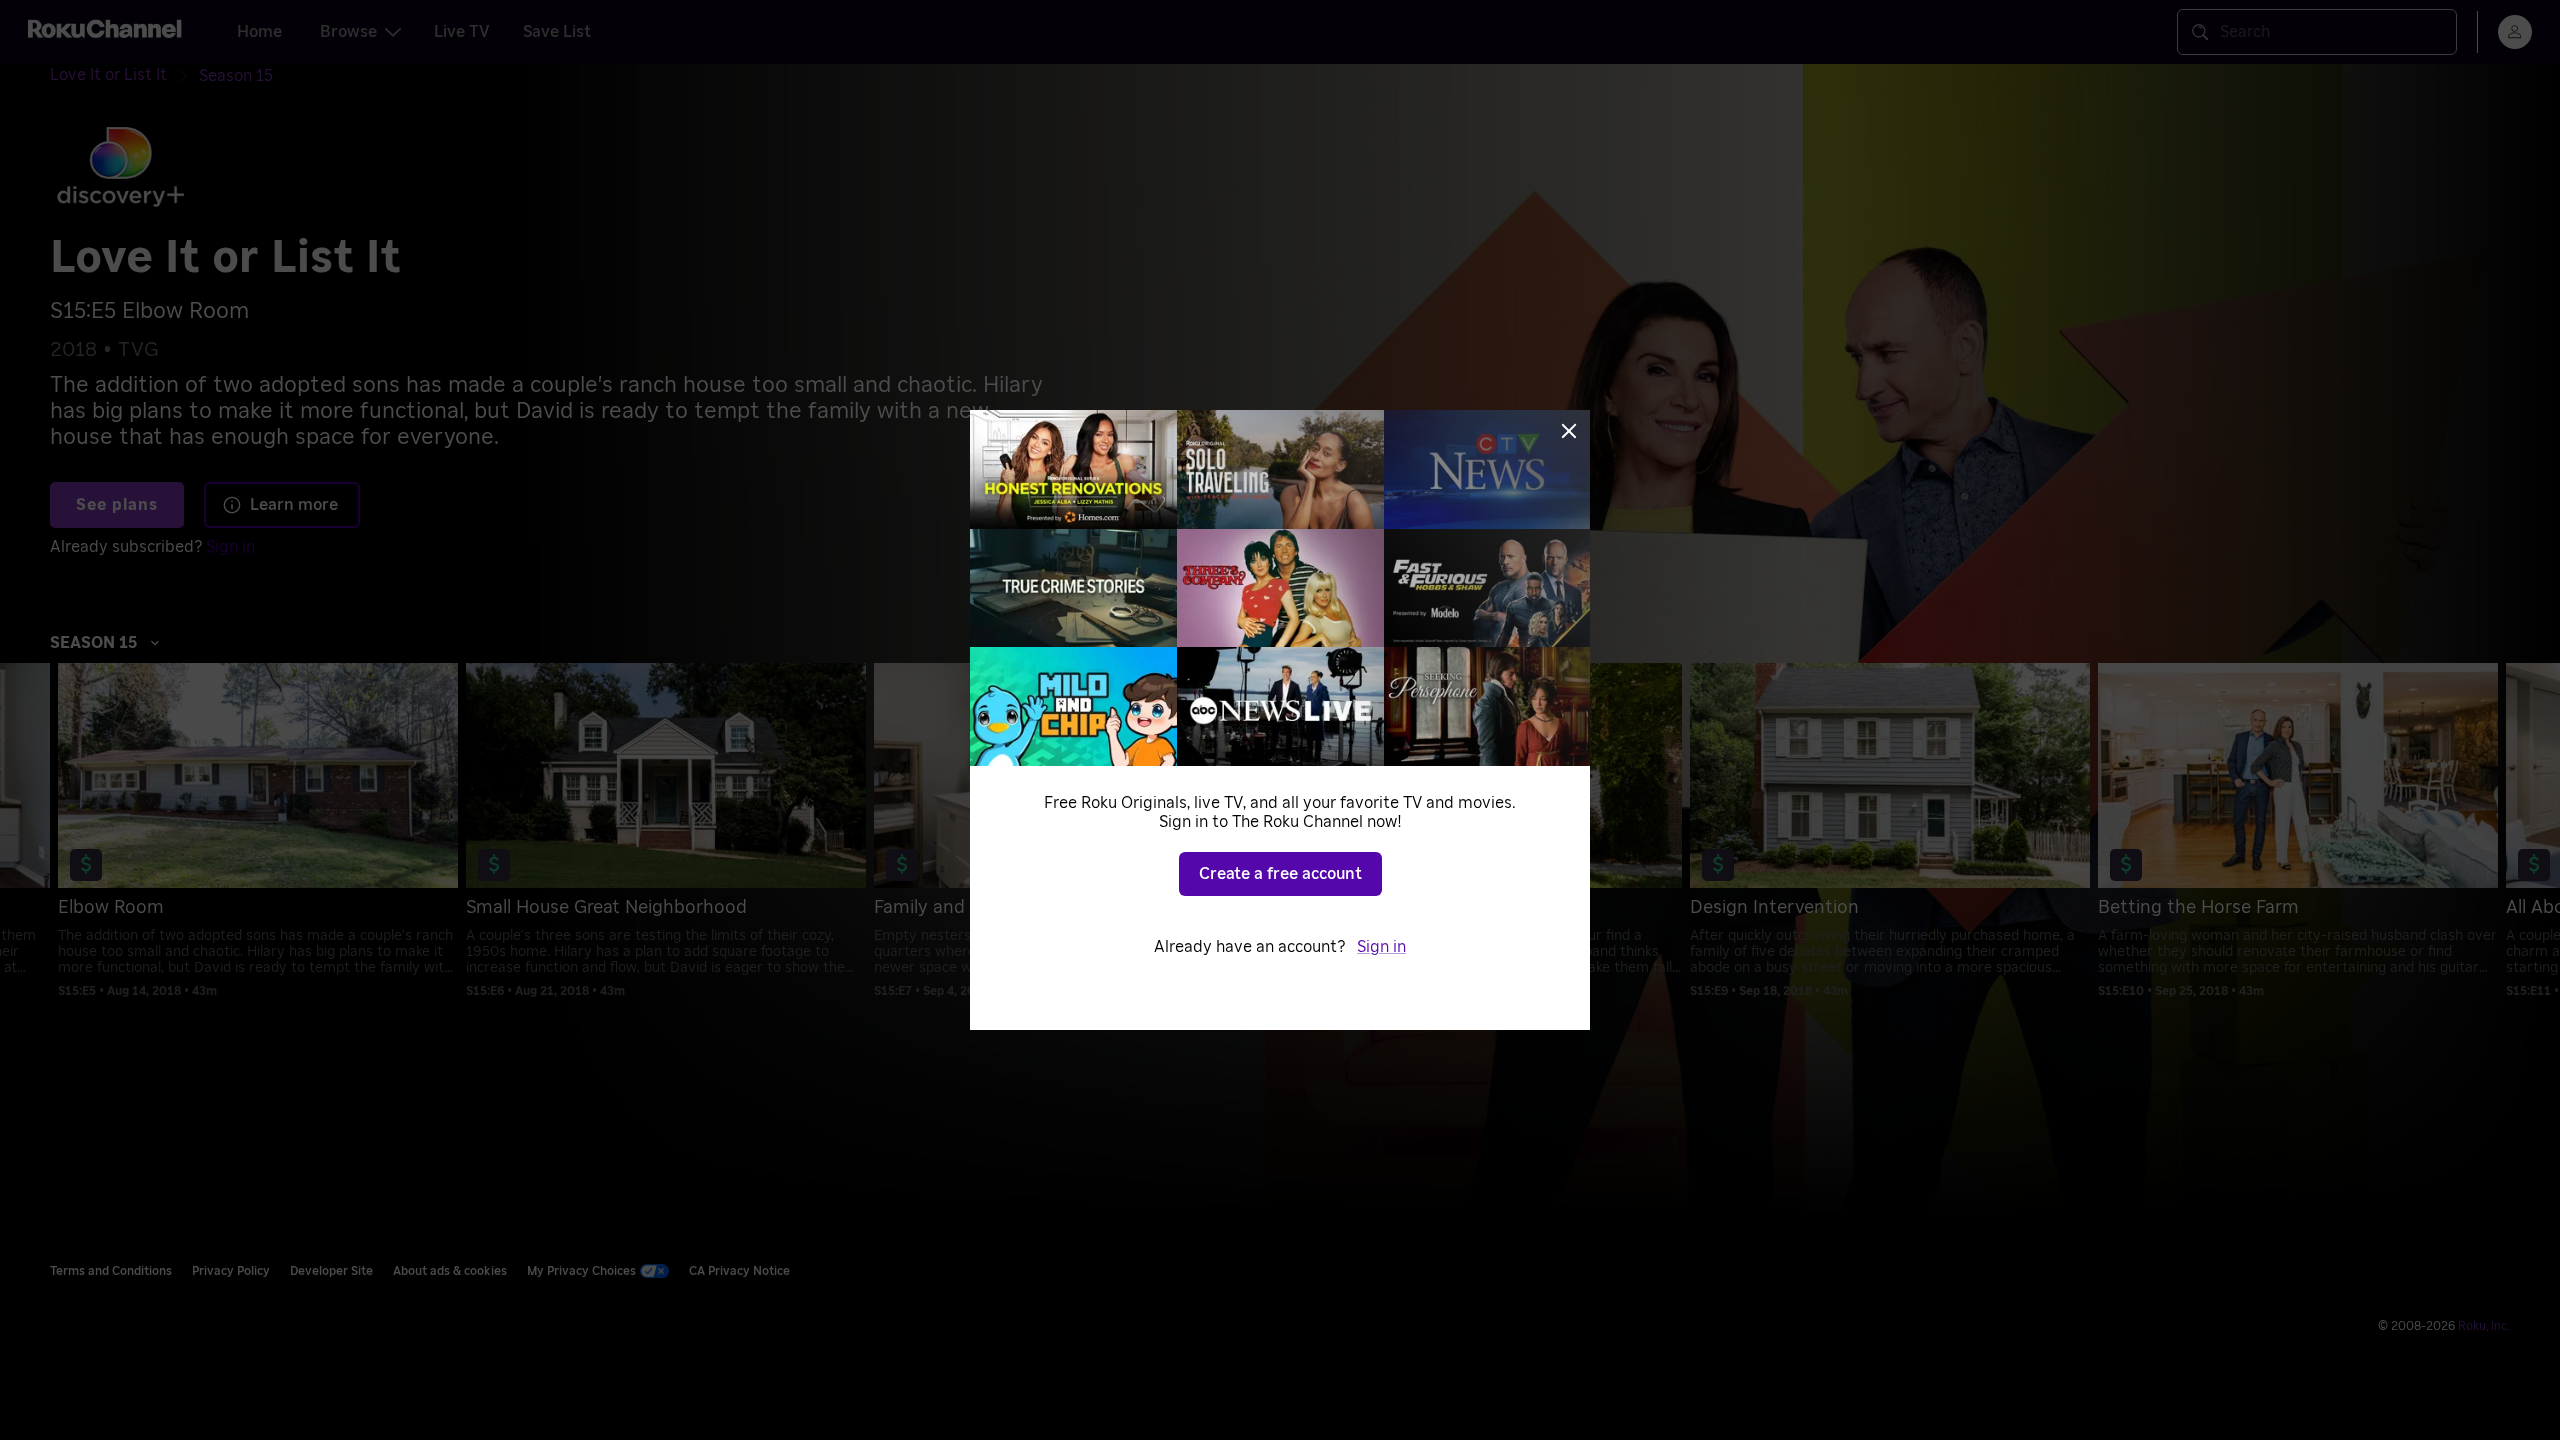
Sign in (1381, 947)
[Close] (1569, 431)
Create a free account (1280, 874)
